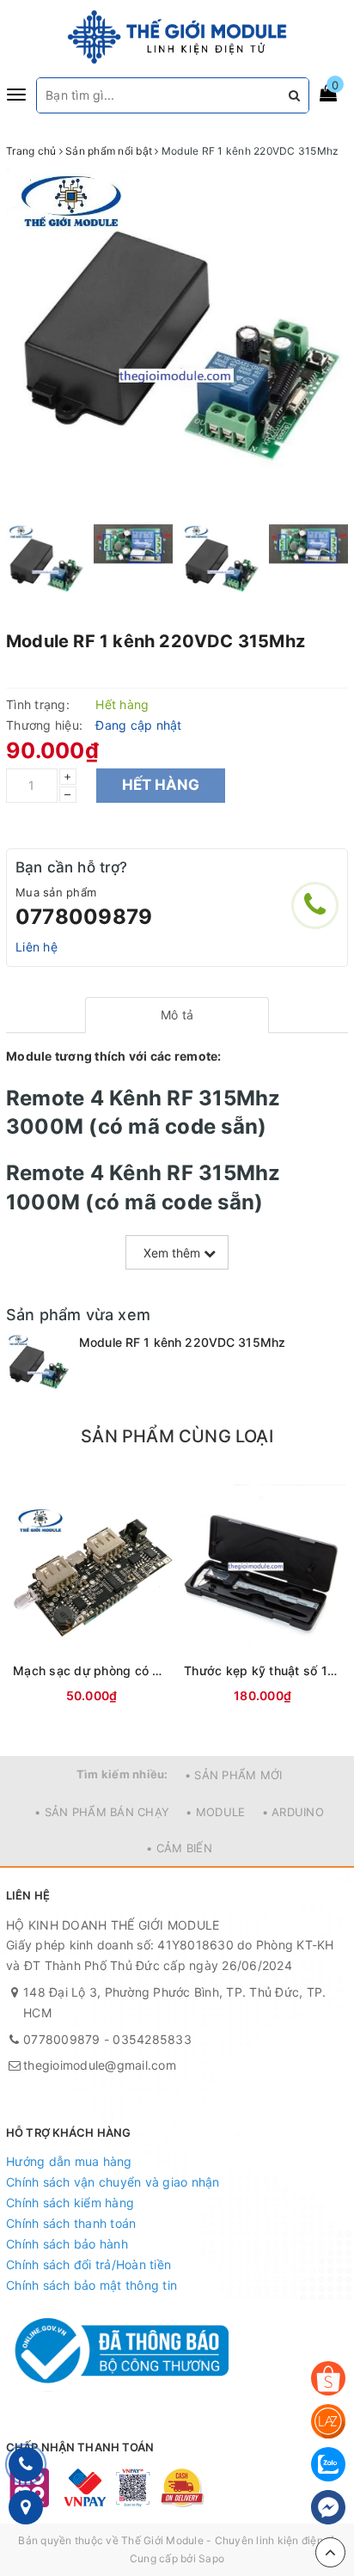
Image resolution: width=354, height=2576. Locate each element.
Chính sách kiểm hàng (70, 2203)
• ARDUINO (293, 1812)
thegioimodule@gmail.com (100, 2065)
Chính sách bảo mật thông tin (92, 2285)
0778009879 (84, 917)
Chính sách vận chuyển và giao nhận (113, 2182)
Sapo (211, 2558)
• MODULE (215, 1812)
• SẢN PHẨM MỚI (234, 1775)
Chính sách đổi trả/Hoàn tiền (88, 2264)
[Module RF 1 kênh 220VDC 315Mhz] (38, 1366)
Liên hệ (37, 947)
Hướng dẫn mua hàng (69, 2161)
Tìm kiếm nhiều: (122, 1774)
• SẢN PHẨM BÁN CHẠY (102, 1812)
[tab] (177, 1015)
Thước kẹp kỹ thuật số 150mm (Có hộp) (262, 1670)
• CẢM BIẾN (179, 1848)
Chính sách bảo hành (67, 2244)
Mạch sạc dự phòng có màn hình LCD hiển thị (92, 1670)
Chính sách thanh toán (71, 2223)
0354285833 (152, 2039)
